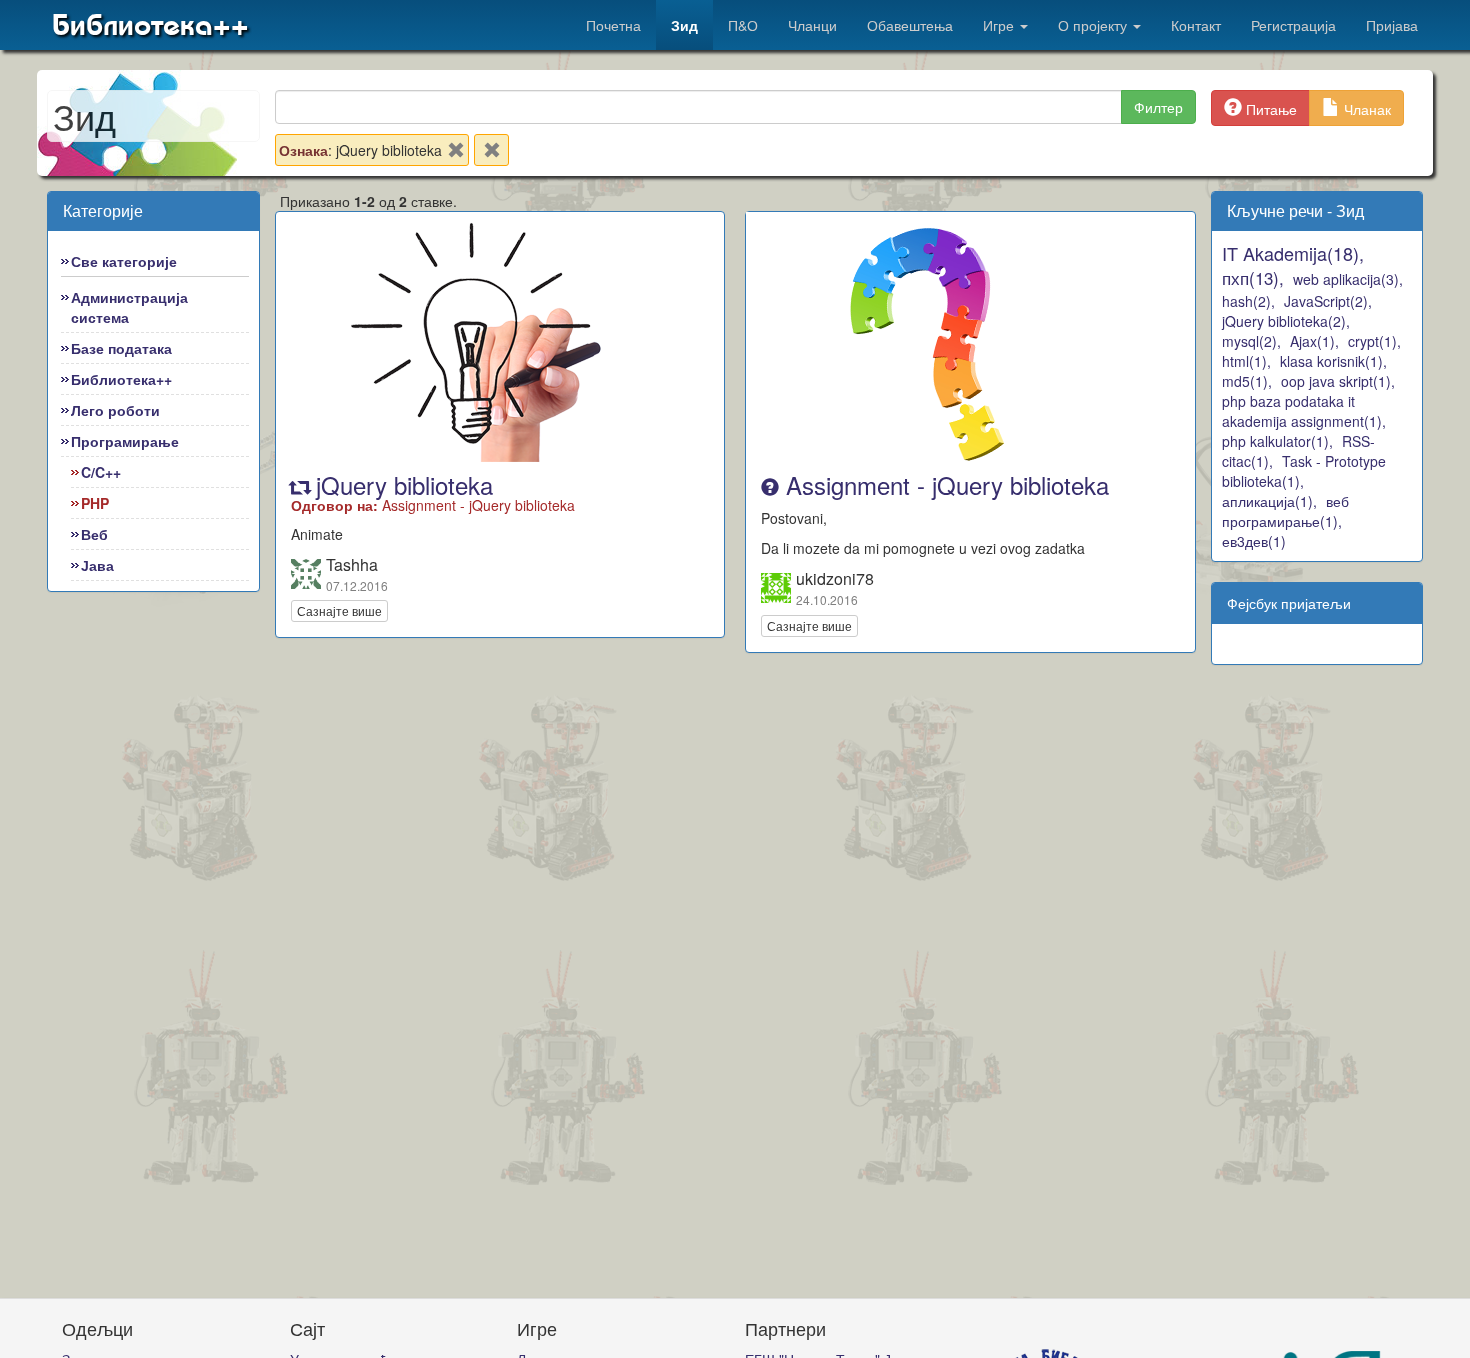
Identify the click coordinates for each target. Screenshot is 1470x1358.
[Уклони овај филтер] (456, 154)
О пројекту (1094, 25)
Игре (1000, 25)
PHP (95, 503)
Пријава (1392, 25)
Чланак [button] (1365, 109)
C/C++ (101, 472)
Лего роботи (115, 410)
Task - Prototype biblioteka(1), (1304, 471)
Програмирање (125, 441)
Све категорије (124, 261)
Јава (97, 565)
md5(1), (1247, 381)
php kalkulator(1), (1277, 441)
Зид (684, 25)
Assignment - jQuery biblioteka (944, 484)
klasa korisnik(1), (1333, 361)
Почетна (613, 25)
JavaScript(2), (1328, 301)
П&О (743, 25)
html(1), (1246, 361)
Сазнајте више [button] (339, 610)
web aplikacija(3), (1348, 279)
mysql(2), (1251, 341)
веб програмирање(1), (1285, 511)
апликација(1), (1269, 501)
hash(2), (1248, 301)
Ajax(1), (1314, 341)
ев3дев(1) (1254, 541)
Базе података (121, 348)
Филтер (1158, 107)
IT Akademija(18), (1293, 253)
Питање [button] (1269, 109)
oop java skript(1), (1338, 381)
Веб (94, 534)
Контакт (1196, 25)
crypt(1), (1374, 341)
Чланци (812, 25)
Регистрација (1293, 25)
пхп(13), (1253, 277)
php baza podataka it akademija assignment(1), (1304, 411)
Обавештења (910, 25)
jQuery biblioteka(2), (1286, 321)
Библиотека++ (150, 25)
